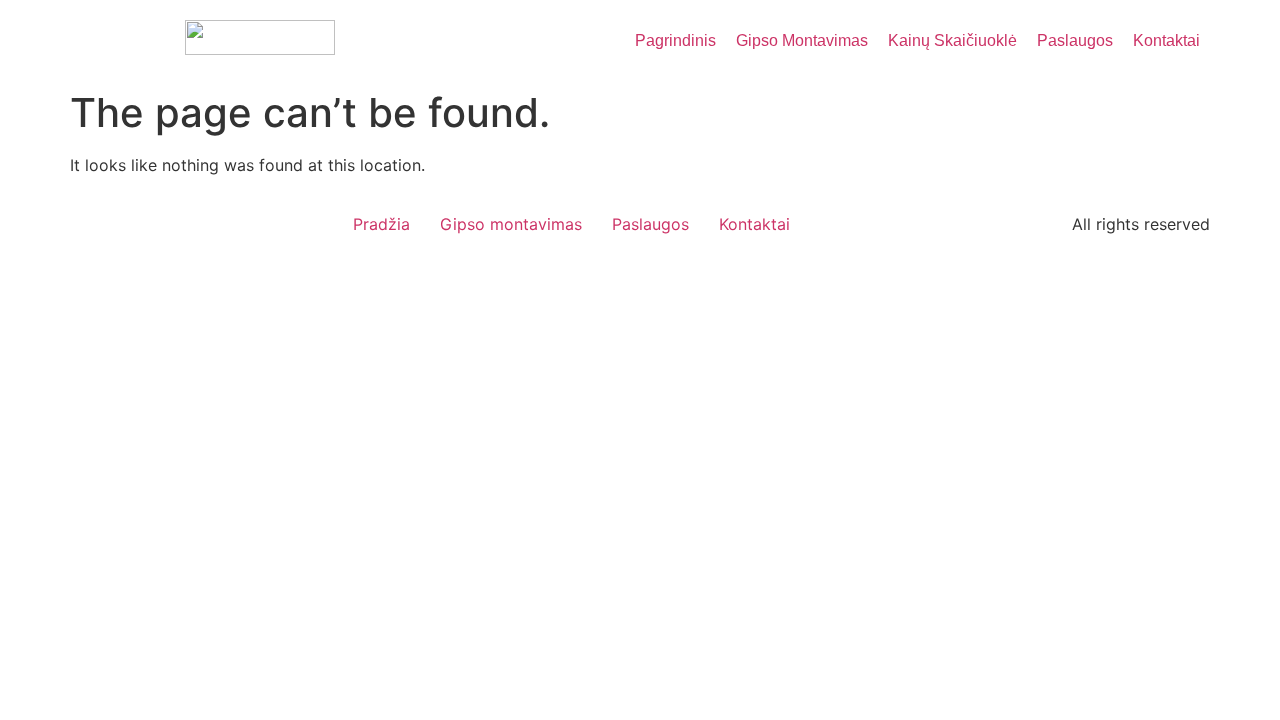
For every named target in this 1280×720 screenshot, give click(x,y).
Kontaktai (1166, 40)
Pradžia (381, 224)
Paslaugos (1075, 40)
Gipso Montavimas (802, 40)
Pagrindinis (675, 40)
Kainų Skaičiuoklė (952, 40)
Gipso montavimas (511, 224)
